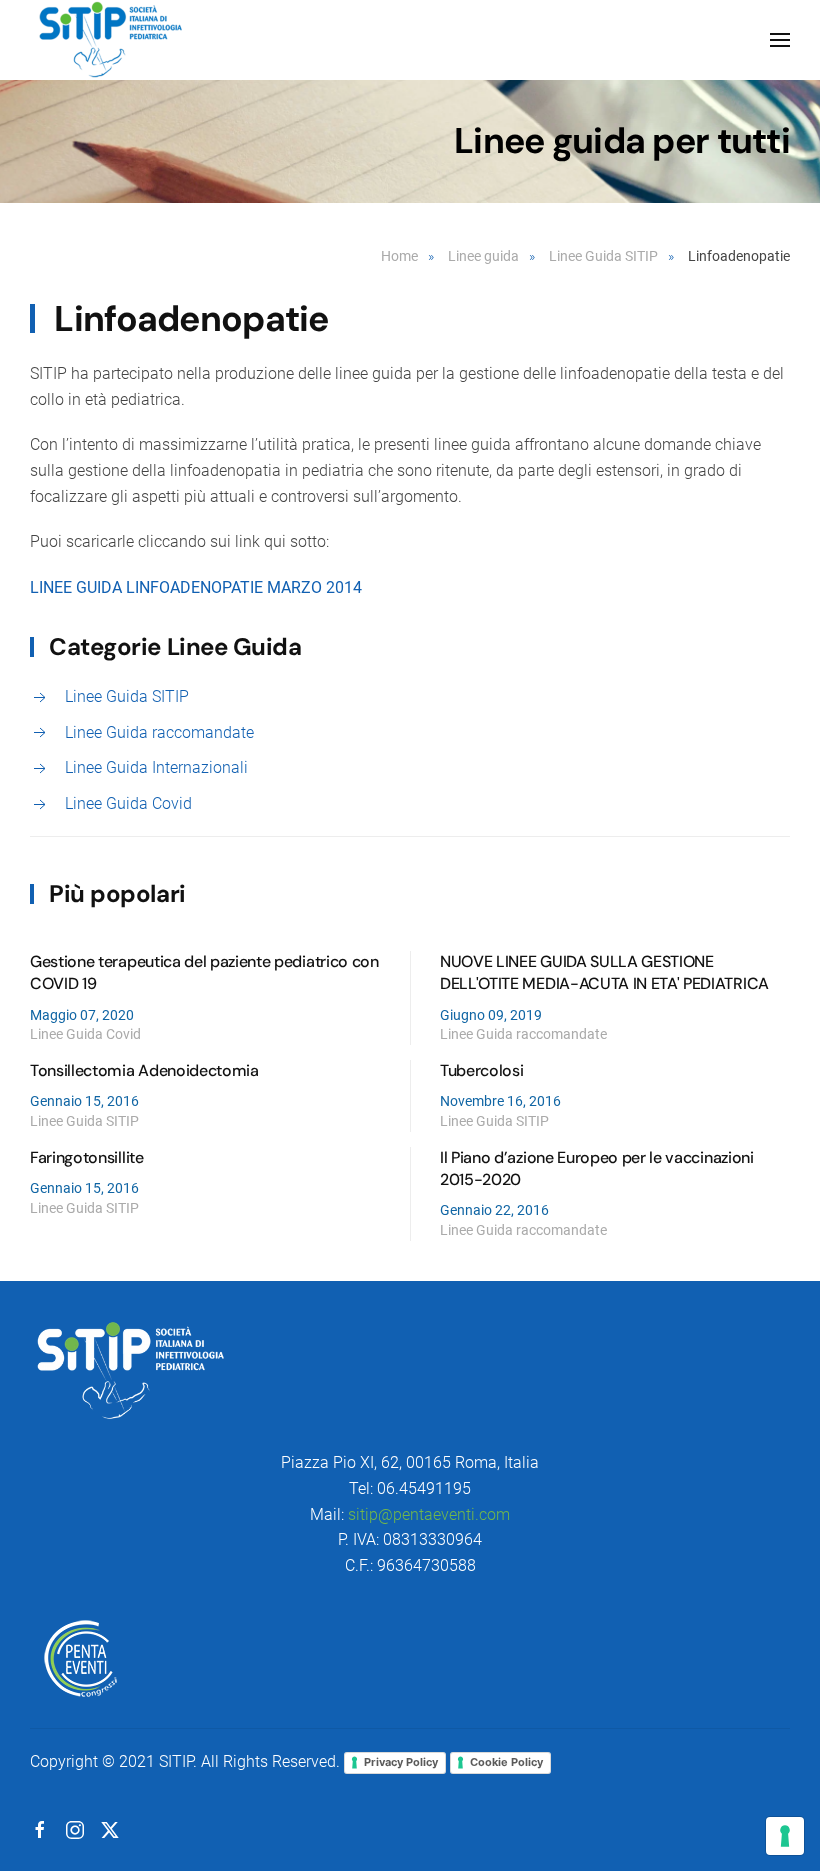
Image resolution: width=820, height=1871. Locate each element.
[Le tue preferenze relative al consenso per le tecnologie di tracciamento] (785, 1836)
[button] (780, 40)
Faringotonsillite (87, 1157)
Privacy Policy (401, 1762)
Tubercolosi (481, 1070)
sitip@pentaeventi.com (429, 1514)
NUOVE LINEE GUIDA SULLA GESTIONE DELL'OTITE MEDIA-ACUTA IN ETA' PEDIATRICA (604, 972)
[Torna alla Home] (110, 40)
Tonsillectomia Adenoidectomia (144, 1070)
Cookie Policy (506, 1762)
